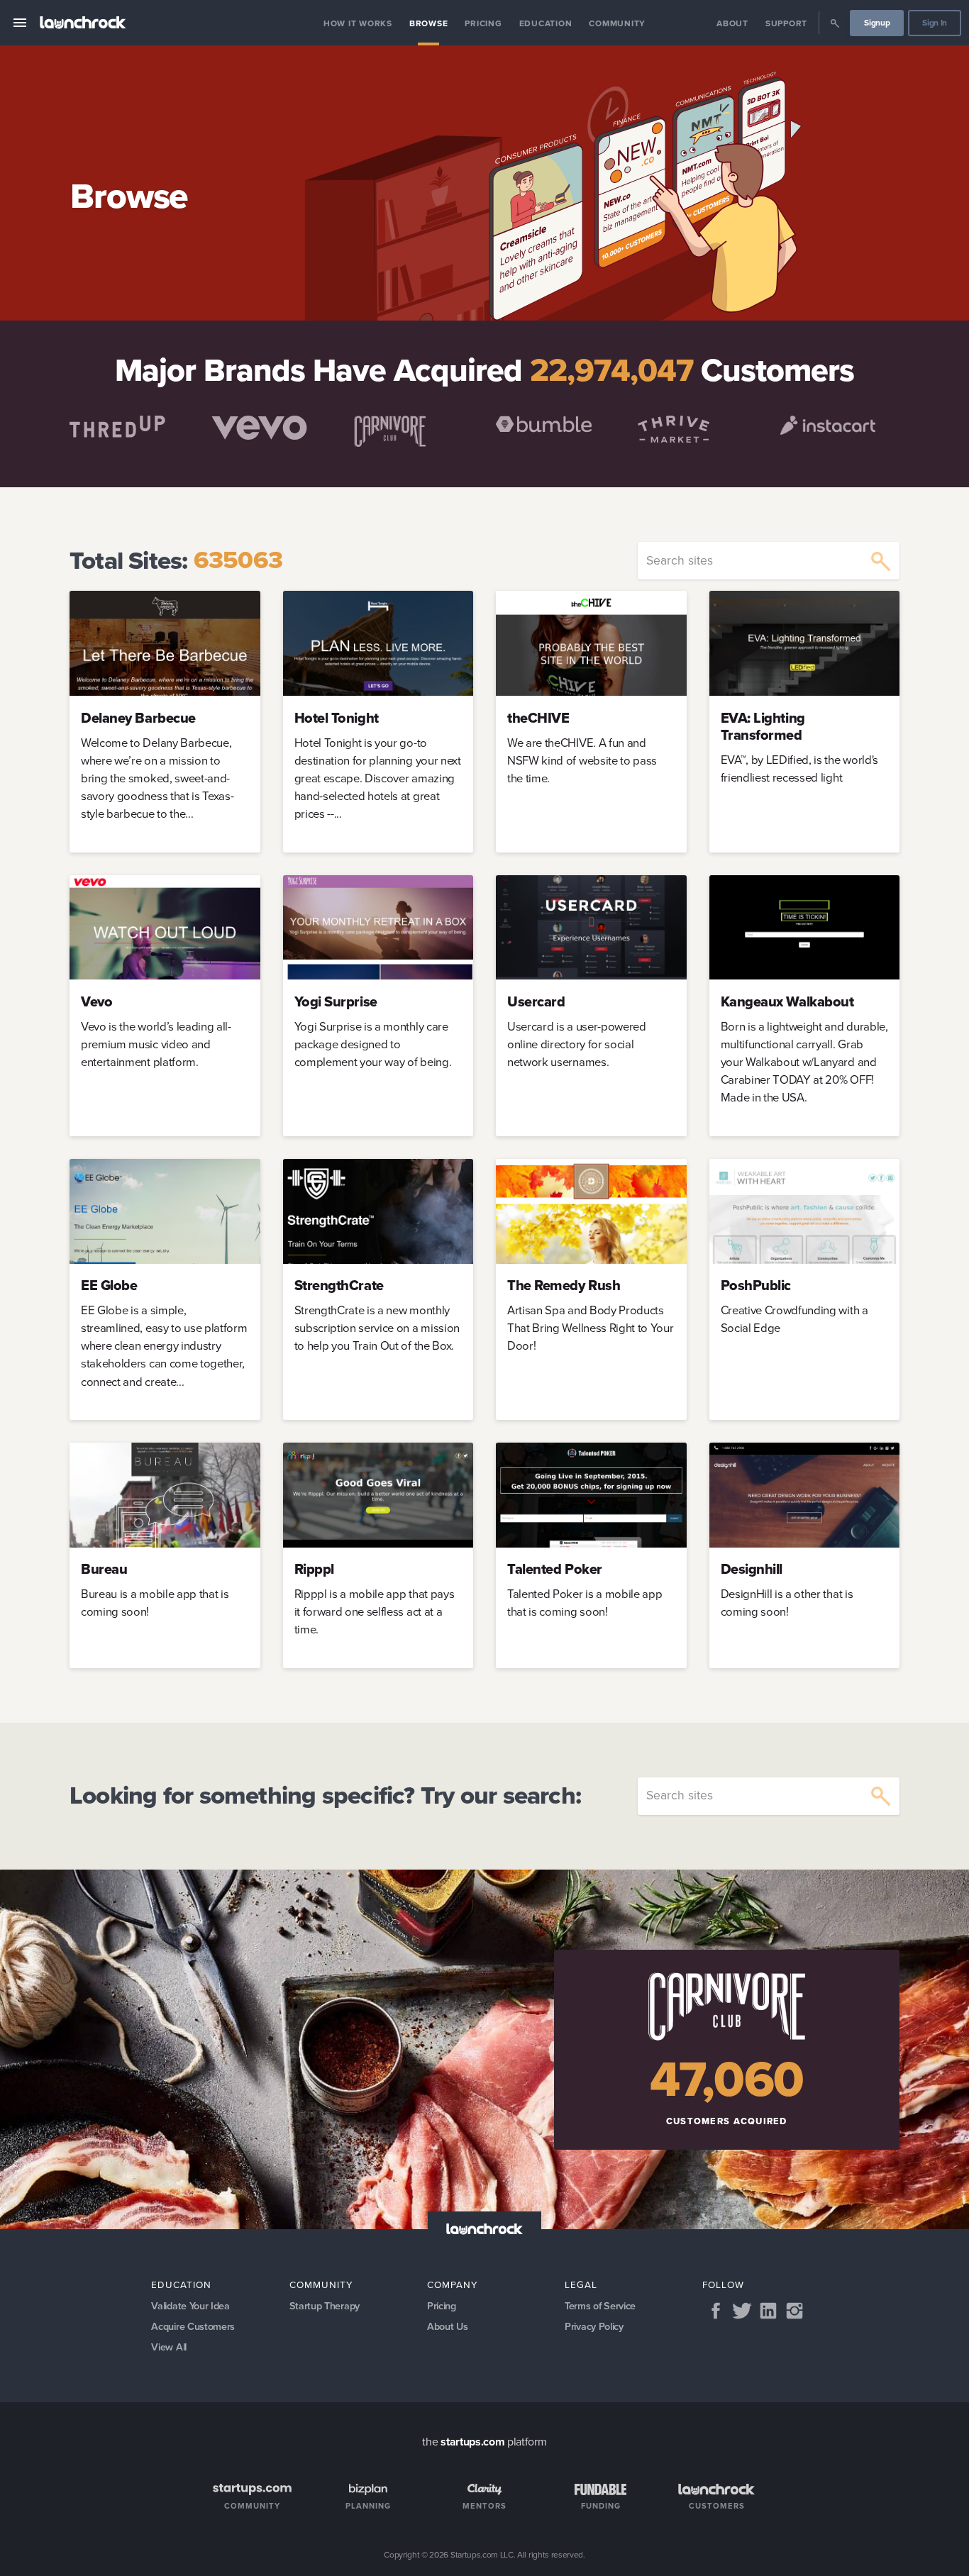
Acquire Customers (193, 2326)
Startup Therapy (325, 2306)
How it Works (358, 23)
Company (453, 2284)
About (732, 23)
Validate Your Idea (190, 2306)
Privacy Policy (594, 2326)
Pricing (483, 23)
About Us (447, 2326)
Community (617, 23)
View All (168, 2347)
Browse (429, 23)
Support (786, 23)
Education (546, 23)
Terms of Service (600, 2306)
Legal (581, 2284)
